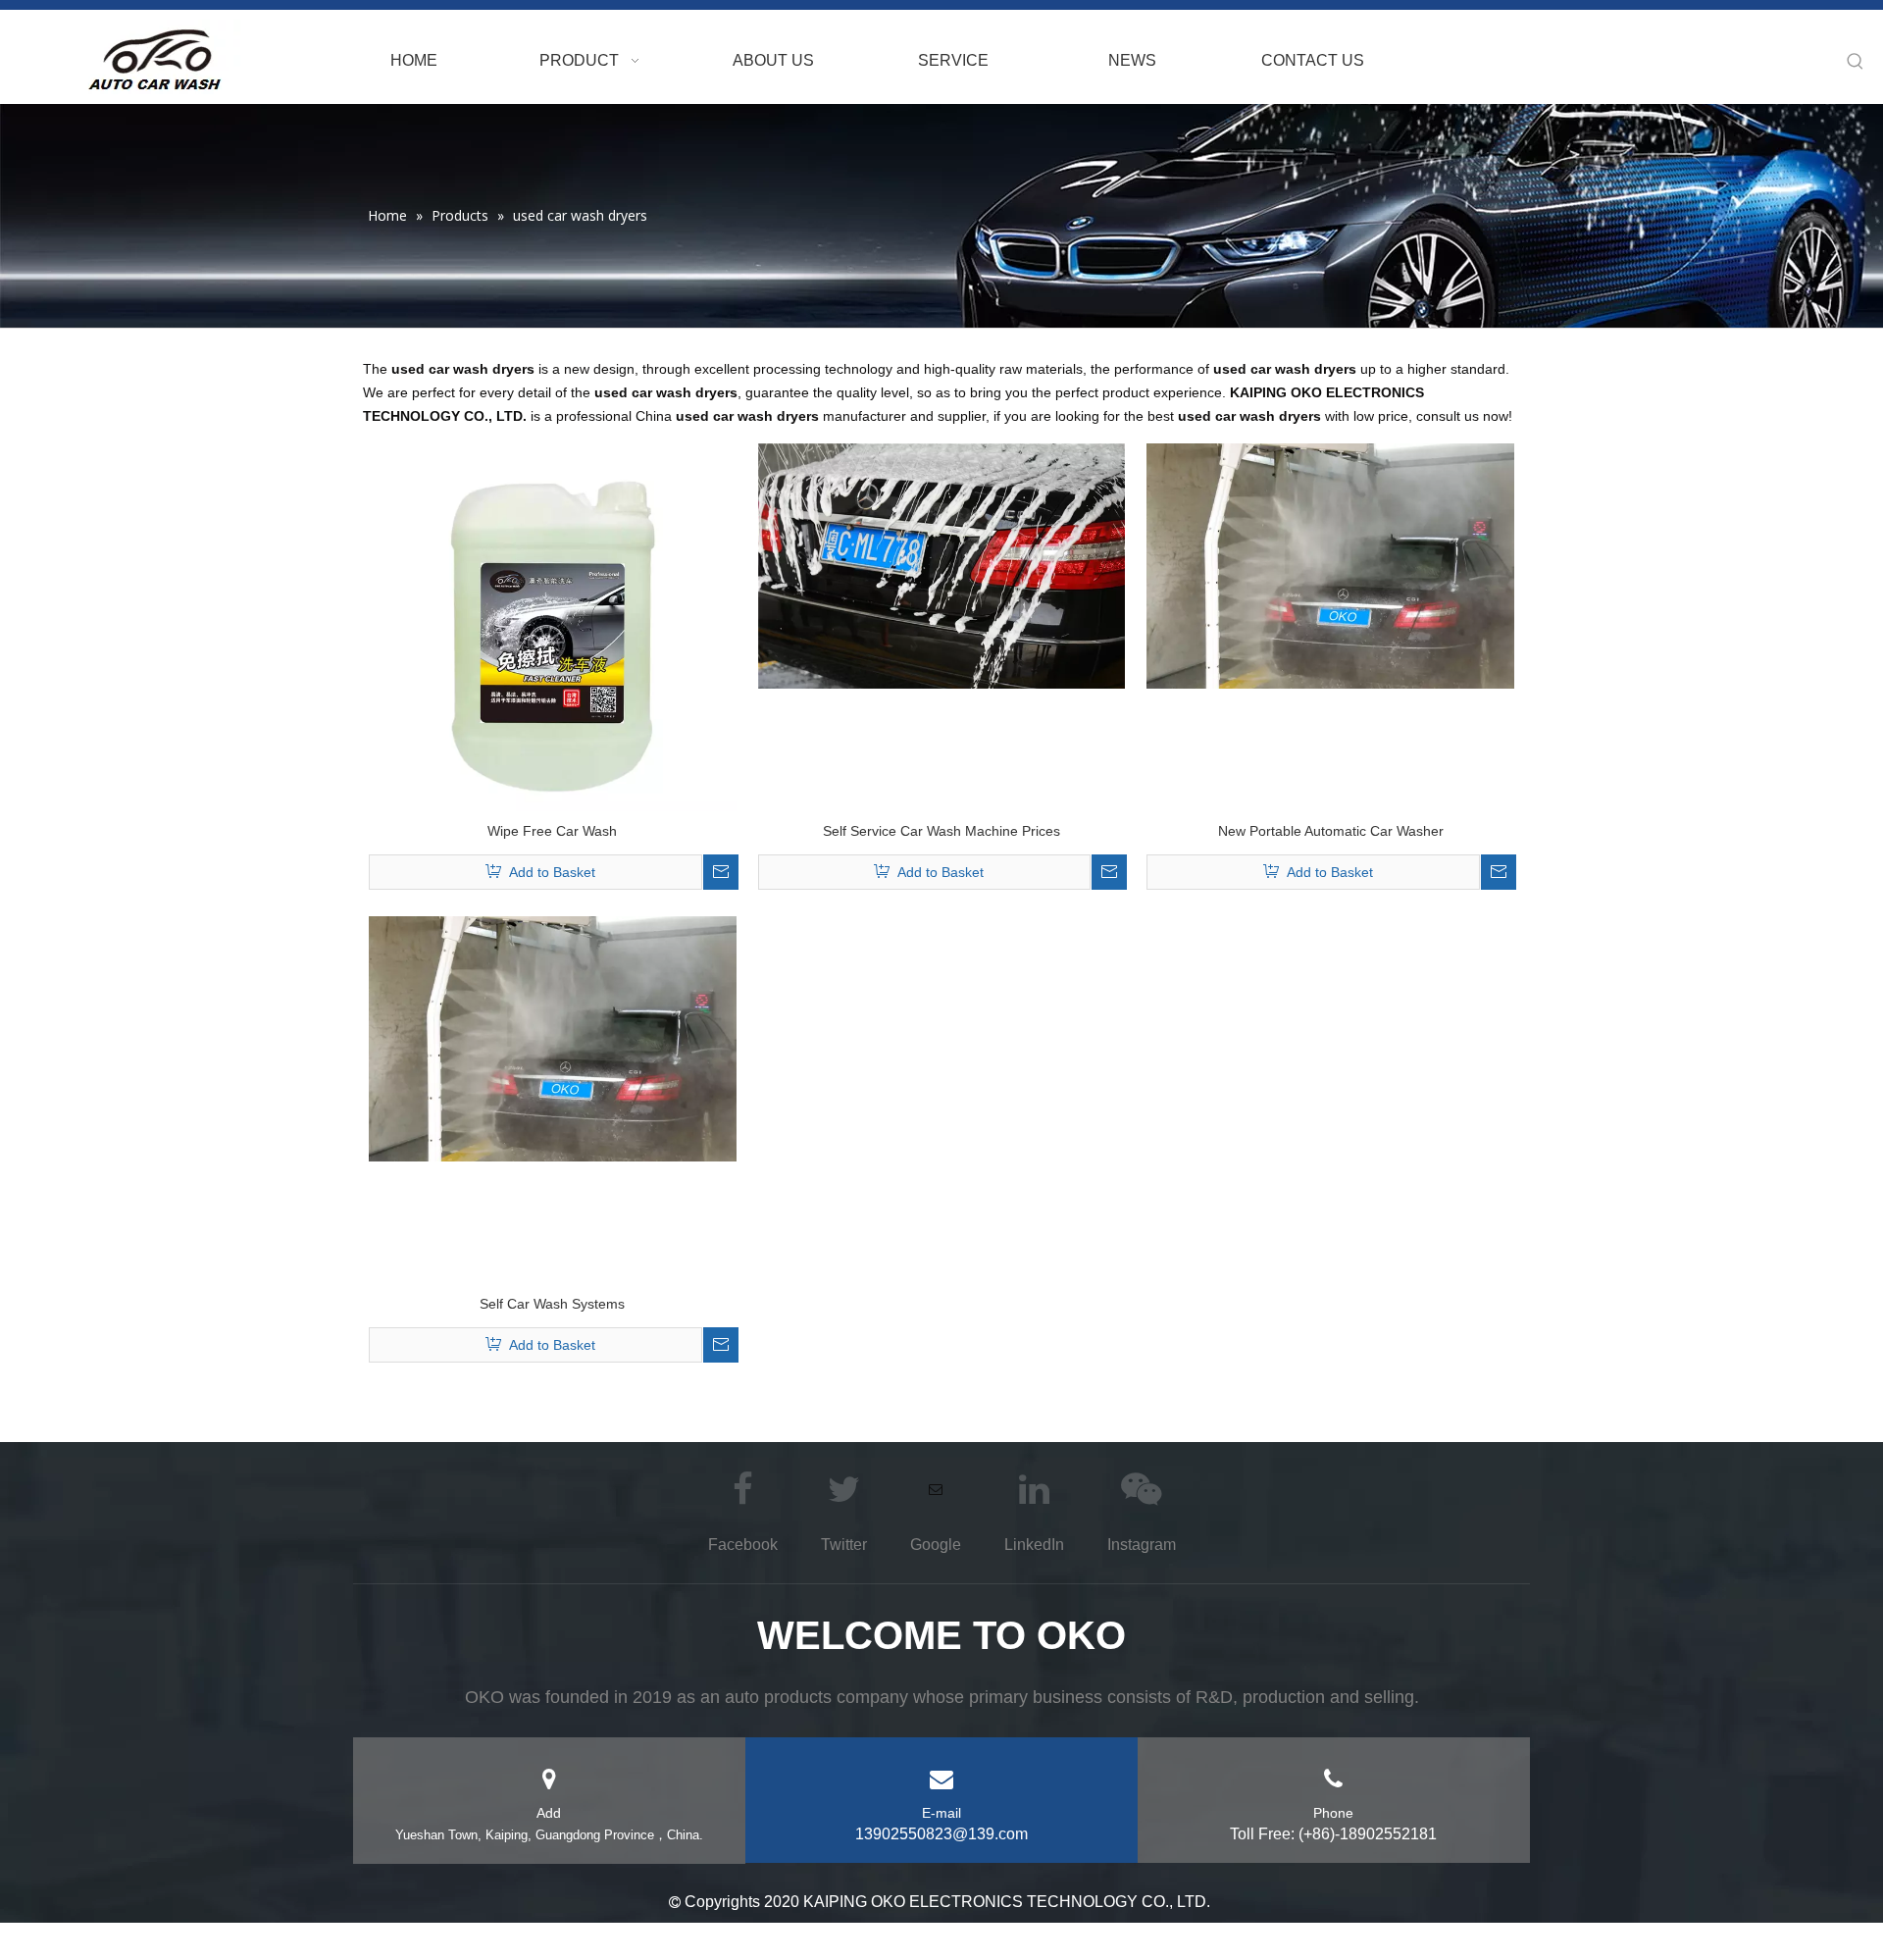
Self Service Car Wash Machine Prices (941, 831)
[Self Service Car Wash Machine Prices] (942, 565)
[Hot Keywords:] (1856, 62)
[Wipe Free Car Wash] (553, 626)
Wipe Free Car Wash (552, 831)
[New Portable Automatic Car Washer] (1330, 565)
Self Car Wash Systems (552, 1304)
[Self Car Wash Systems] (553, 1038)
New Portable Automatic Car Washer (1331, 831)
